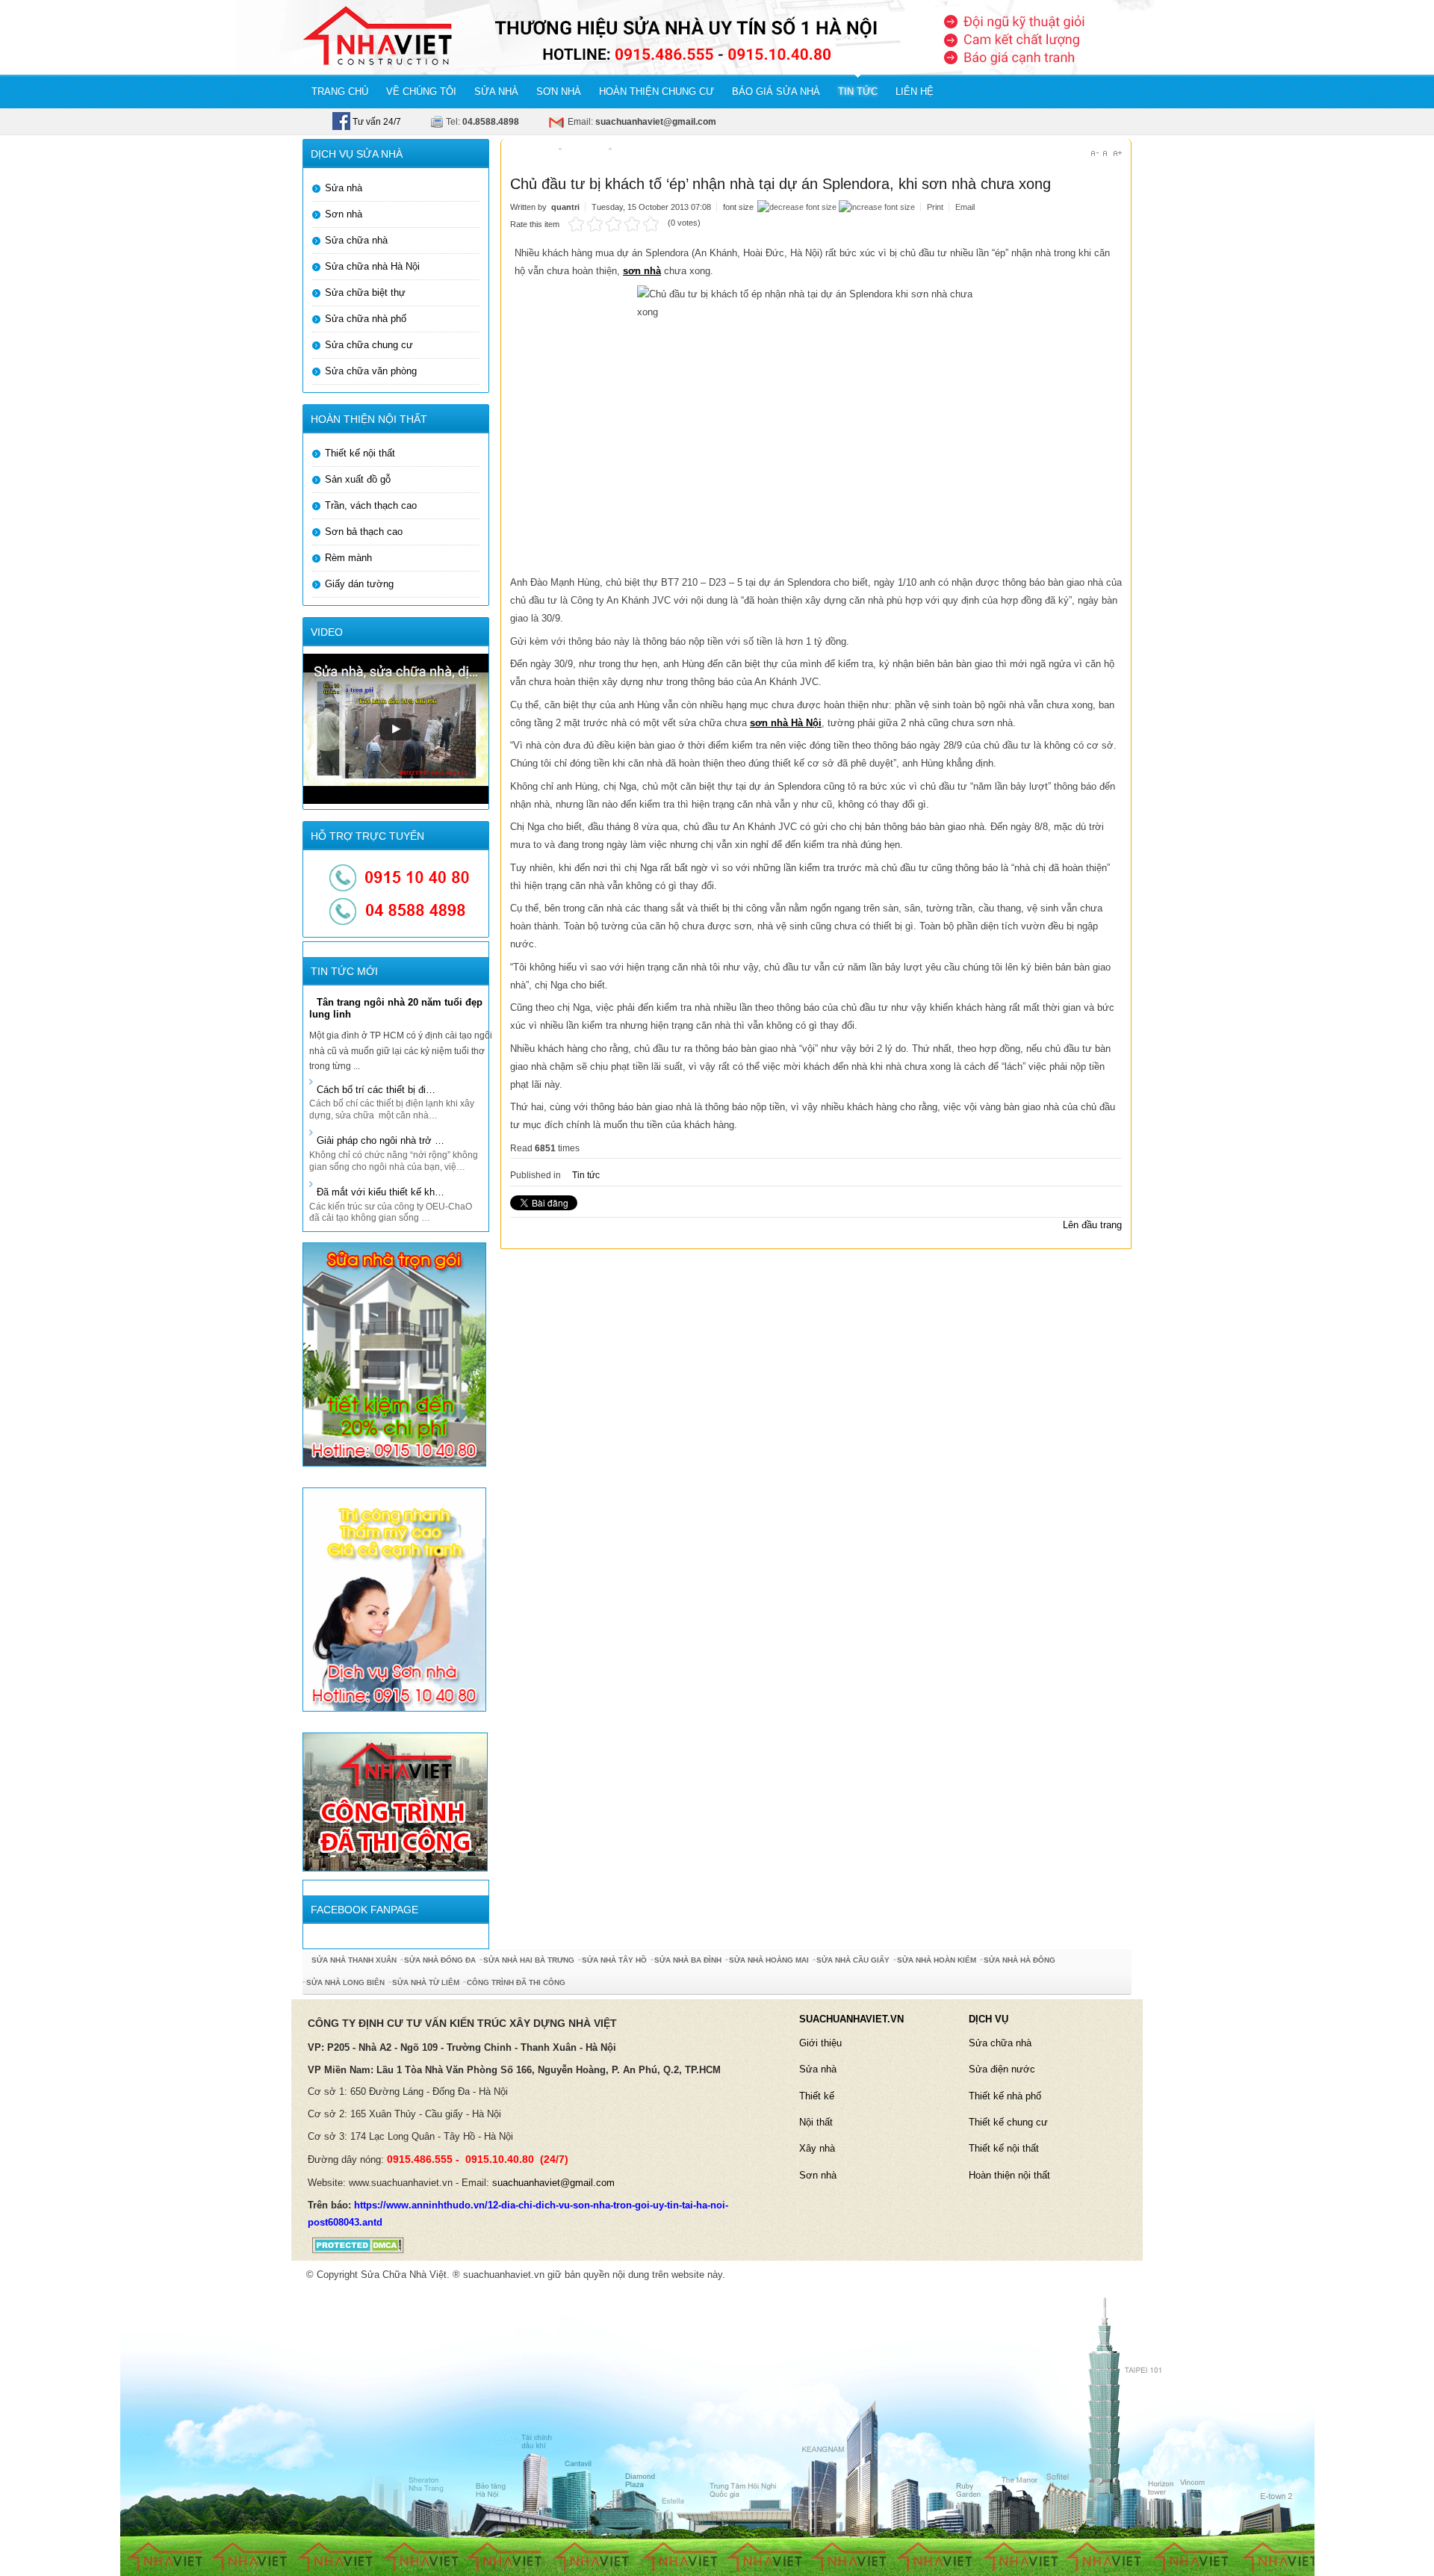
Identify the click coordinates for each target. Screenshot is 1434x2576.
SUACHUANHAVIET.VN (851, 2019)
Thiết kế (817, 2096)
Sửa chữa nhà (356, 240)
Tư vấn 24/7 (376, 122)
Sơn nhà (344, 214)
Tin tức (587, 153)
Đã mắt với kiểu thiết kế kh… (381, 1192)
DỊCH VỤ (988, 2019)
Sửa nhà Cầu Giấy (853, 1960)
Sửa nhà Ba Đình (688, 1960)
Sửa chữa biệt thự (365, 292)
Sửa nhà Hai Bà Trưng (529, 1960)
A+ (1118, 154)
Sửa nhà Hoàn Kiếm (937, 1960)
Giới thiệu (820, 2043)
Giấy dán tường (359, 584)
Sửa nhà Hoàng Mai (769, 1960)
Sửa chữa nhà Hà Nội (372, 266)
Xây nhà (817, 2148)
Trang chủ (531, 153)
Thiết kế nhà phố (1005, 2096)
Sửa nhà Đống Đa (440, 1960)
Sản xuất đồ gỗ (358, 479)
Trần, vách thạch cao (371, 505)
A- (1095, 154)
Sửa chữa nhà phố (366, 319)
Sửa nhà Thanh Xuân (354, 1960)
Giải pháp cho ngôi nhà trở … (381, 1140)
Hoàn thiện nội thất (1009, 2175)
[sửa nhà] (394, 1354)
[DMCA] (353, 2245)
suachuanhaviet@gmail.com (553, 2183)
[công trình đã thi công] (395, 1801)
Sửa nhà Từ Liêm (426, 1982)
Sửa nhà (344, 188)
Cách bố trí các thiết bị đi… (376, 1090)
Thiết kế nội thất (360, 453)
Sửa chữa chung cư (369, 345)
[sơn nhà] (394, 1598)
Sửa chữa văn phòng (371, 371)
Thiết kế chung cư (1008, 2122)
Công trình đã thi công (516, 1982)
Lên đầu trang (1092, 1225)
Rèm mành (348, 558)
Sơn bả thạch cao (364, 532)
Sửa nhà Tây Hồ (614, 1960)
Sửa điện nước (1002, 2069)
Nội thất (816, 2122)
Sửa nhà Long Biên (345, 1982)
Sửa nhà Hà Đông (1019, 1960)
